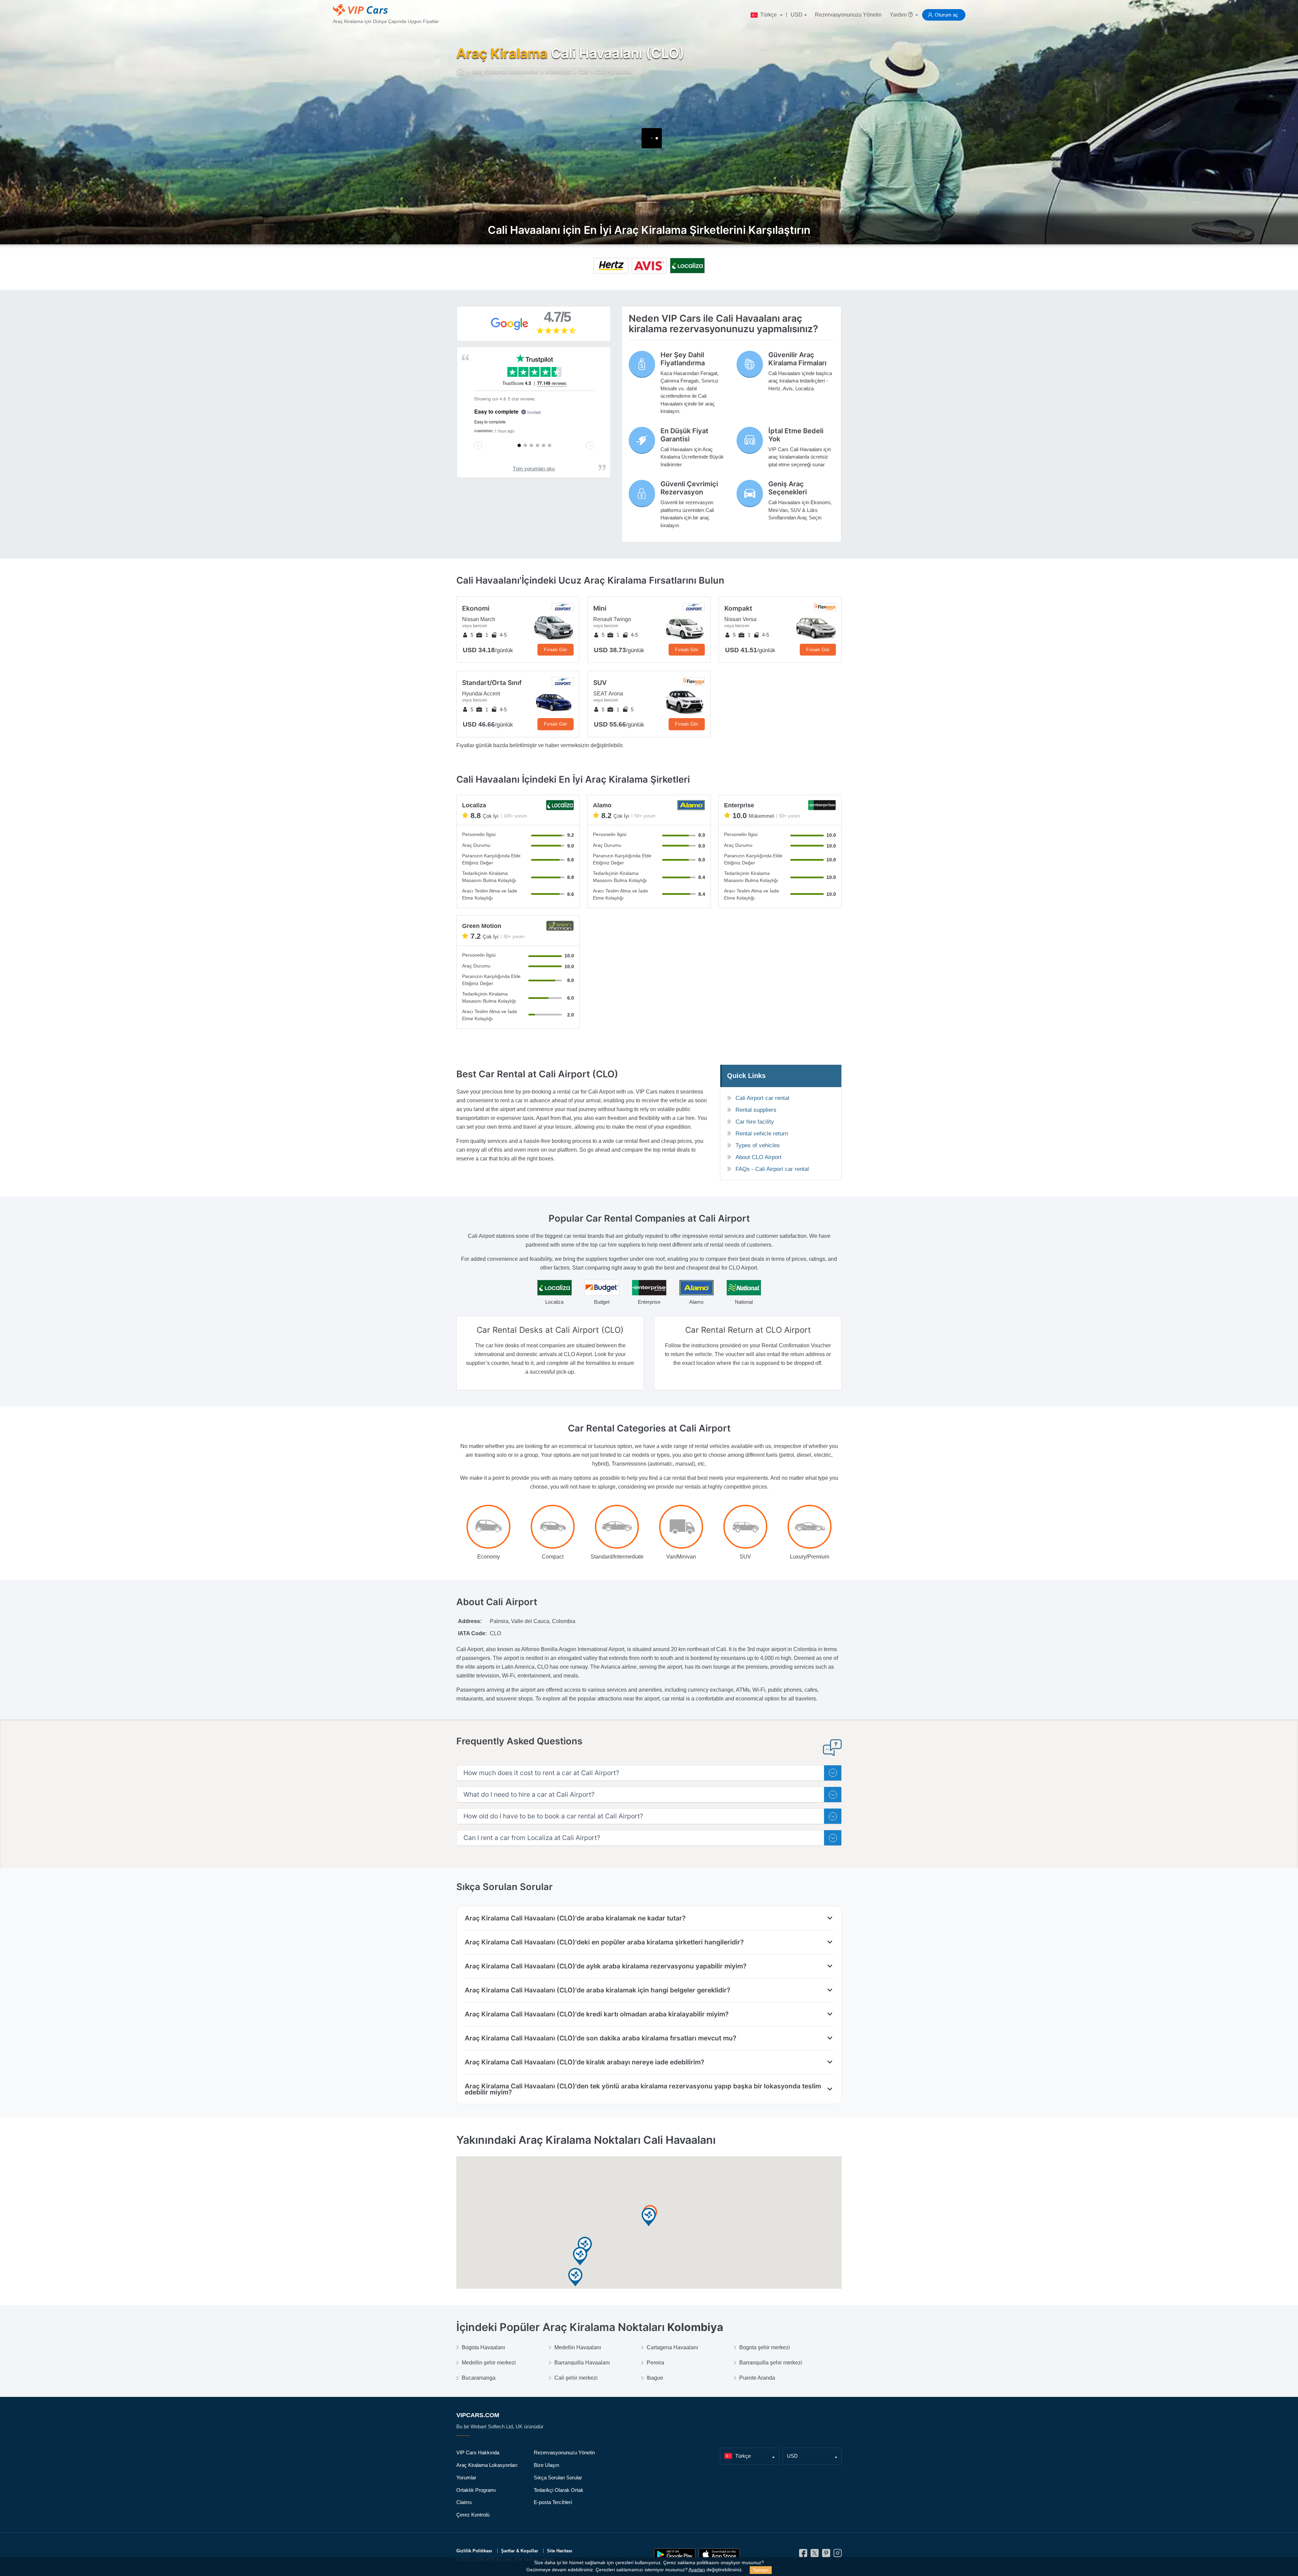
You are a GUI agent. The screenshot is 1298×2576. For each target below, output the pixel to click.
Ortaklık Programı (476, 2490)
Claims (464, 2502)
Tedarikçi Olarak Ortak (559, 2490)
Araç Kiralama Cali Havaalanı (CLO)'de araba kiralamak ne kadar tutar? (575, 1918)
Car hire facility (755, 1122)
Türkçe (768, 15)
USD (797, 15)
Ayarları (697, 2570)
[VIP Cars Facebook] (803, 2555)
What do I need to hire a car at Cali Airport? (529, 1795)
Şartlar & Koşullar (520, 2551)
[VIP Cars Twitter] (815, 2555)
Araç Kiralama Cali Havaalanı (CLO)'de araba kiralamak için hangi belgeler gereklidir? (597, 1990)
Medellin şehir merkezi (489, 2363)
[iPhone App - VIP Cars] (719, 2555)
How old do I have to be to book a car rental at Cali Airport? (553, 1816)
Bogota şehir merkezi (765, 2347)
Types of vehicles (758, 1145)
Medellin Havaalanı (578, 2347)
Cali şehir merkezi (576, 2378)
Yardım (899, 15)
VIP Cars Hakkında (478, 2452)
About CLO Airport (759, 1157)
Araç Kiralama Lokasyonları (487, 2465)
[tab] (649, 1773)
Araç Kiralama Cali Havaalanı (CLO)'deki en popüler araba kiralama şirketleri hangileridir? (604, 1942)
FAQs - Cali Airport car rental (772, 1169)
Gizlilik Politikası (474, 2551)
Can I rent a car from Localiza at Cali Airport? (532, 1838)
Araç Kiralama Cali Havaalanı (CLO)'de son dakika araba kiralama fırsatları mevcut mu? (600, 2038)
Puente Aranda (757, 2378)
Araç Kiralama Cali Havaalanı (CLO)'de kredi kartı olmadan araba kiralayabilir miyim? (597, 2014)
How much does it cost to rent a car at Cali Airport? (541, 1773)
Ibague (655, 2378)
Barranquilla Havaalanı (582, 2363)
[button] (580, 2256)
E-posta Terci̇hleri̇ (553, 2502)
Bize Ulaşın (546, 2465)
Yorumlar (466, 2477)
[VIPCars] (461, 72)
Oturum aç (946, 15)
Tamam (761, 2570)
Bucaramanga (479, 2378)
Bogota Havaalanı (483, 2347)
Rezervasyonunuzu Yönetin (848, 15)
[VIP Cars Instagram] (838, 2555)
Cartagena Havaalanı (672, 2347)
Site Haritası (560, 2551)
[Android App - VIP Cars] (675, 2555)
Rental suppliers (756, 1110)
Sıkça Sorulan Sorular (558, 2477)
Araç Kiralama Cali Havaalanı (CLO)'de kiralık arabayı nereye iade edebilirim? (584, 2062)
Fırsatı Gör (556, 649)
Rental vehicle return (762, 1134)
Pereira (655, 2363)
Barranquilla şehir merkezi (771, 2363)
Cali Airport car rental (762, 1098)
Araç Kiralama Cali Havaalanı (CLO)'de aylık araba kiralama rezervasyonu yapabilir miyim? (606, 1966)
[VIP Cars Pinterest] (826, 2555)
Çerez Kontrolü (473, 2515)
